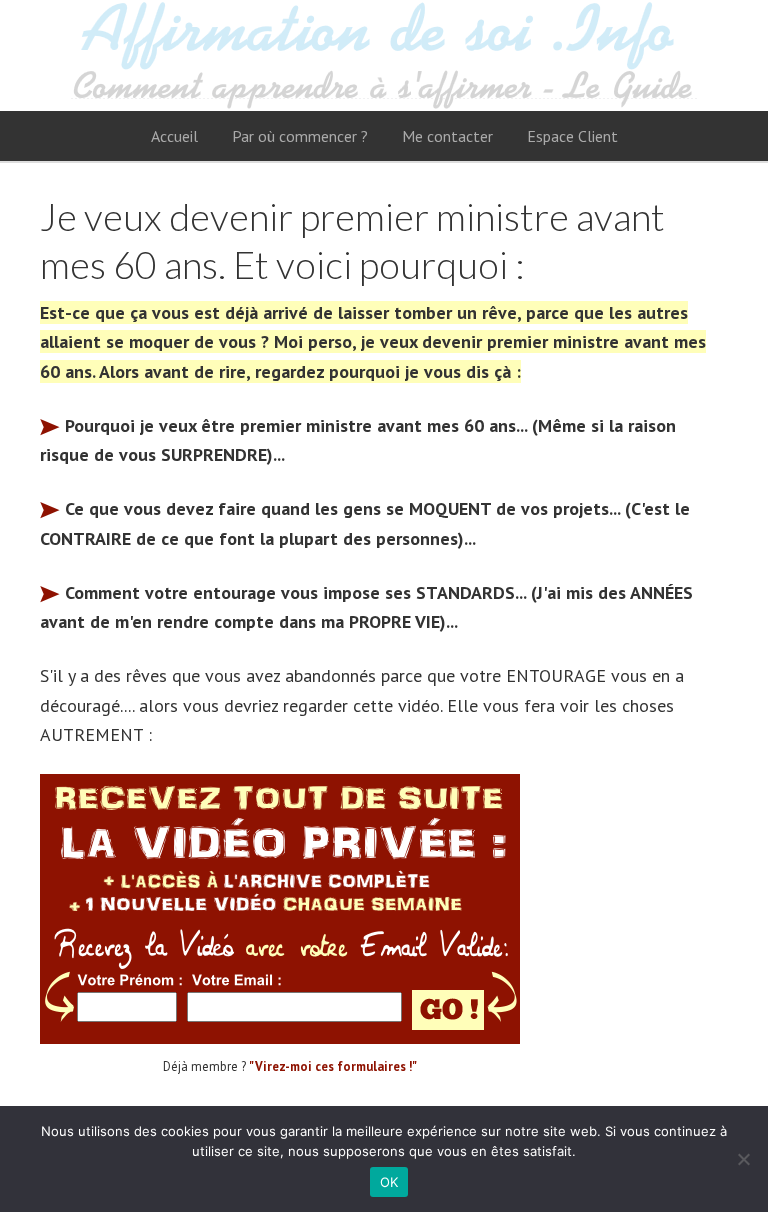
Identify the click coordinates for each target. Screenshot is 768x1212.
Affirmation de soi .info (384, 55)
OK (389, 1182)
